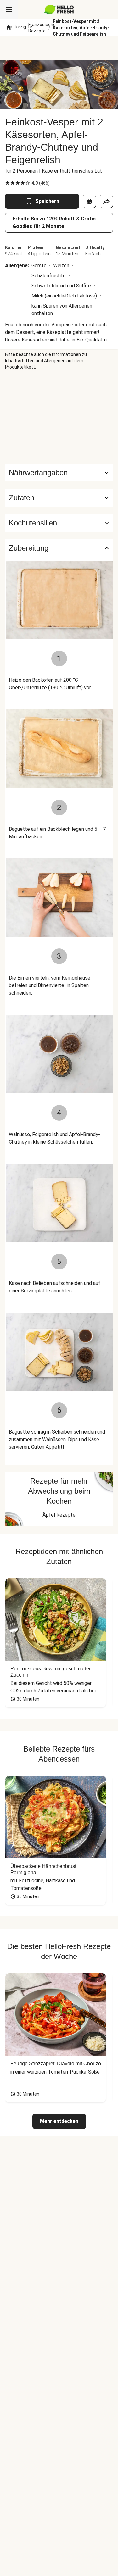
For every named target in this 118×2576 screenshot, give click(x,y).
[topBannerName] (59, 48)
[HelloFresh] (59, 9)
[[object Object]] (89, 201)
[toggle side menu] (9, 9)
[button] (59, 498)
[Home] (9, 28)
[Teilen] (106, 201)
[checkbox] (8, 183)
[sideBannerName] (59, 417)
